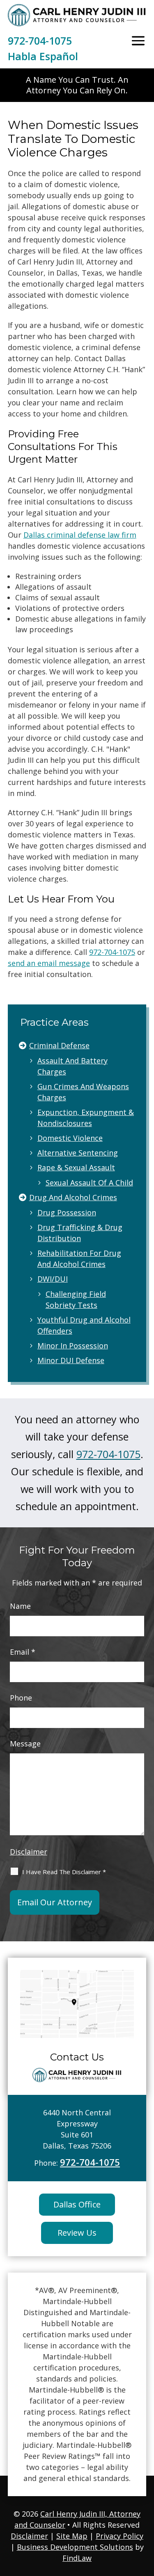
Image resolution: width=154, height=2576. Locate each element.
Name (20, 1606)
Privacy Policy (120, 2536)
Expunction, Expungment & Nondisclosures (86, 1118)
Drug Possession (67, 1212)
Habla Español (43, 56)
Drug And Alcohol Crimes (73, 1197)
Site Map (72, 2536)
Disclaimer (29, 1852)
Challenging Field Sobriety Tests (76, 1299)
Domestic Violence (70, 1138)
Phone (21, 1698)
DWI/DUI (53, 1279)
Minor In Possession (73, 1346)
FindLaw (77, 2558)
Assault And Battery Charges (72, 1066)
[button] (138, 41)
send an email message (49, 963)
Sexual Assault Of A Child (89, 1183)
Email (23, 1652)
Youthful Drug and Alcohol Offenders (84, 1325)
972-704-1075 (40, 41)
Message (25, 1744)
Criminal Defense (59, 1045)
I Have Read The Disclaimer (64, 1872)
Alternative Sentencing (78, 1153)
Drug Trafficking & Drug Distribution (80, 1233)
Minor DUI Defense (71, 1360)
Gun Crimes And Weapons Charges (83, 1092)
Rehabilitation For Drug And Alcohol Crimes (79, 1259)
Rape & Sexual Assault (76, 1167)
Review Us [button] (77, 2233)
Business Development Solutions (75, 2547)
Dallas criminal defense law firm (80, 535)
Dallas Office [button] (77, 2204)
